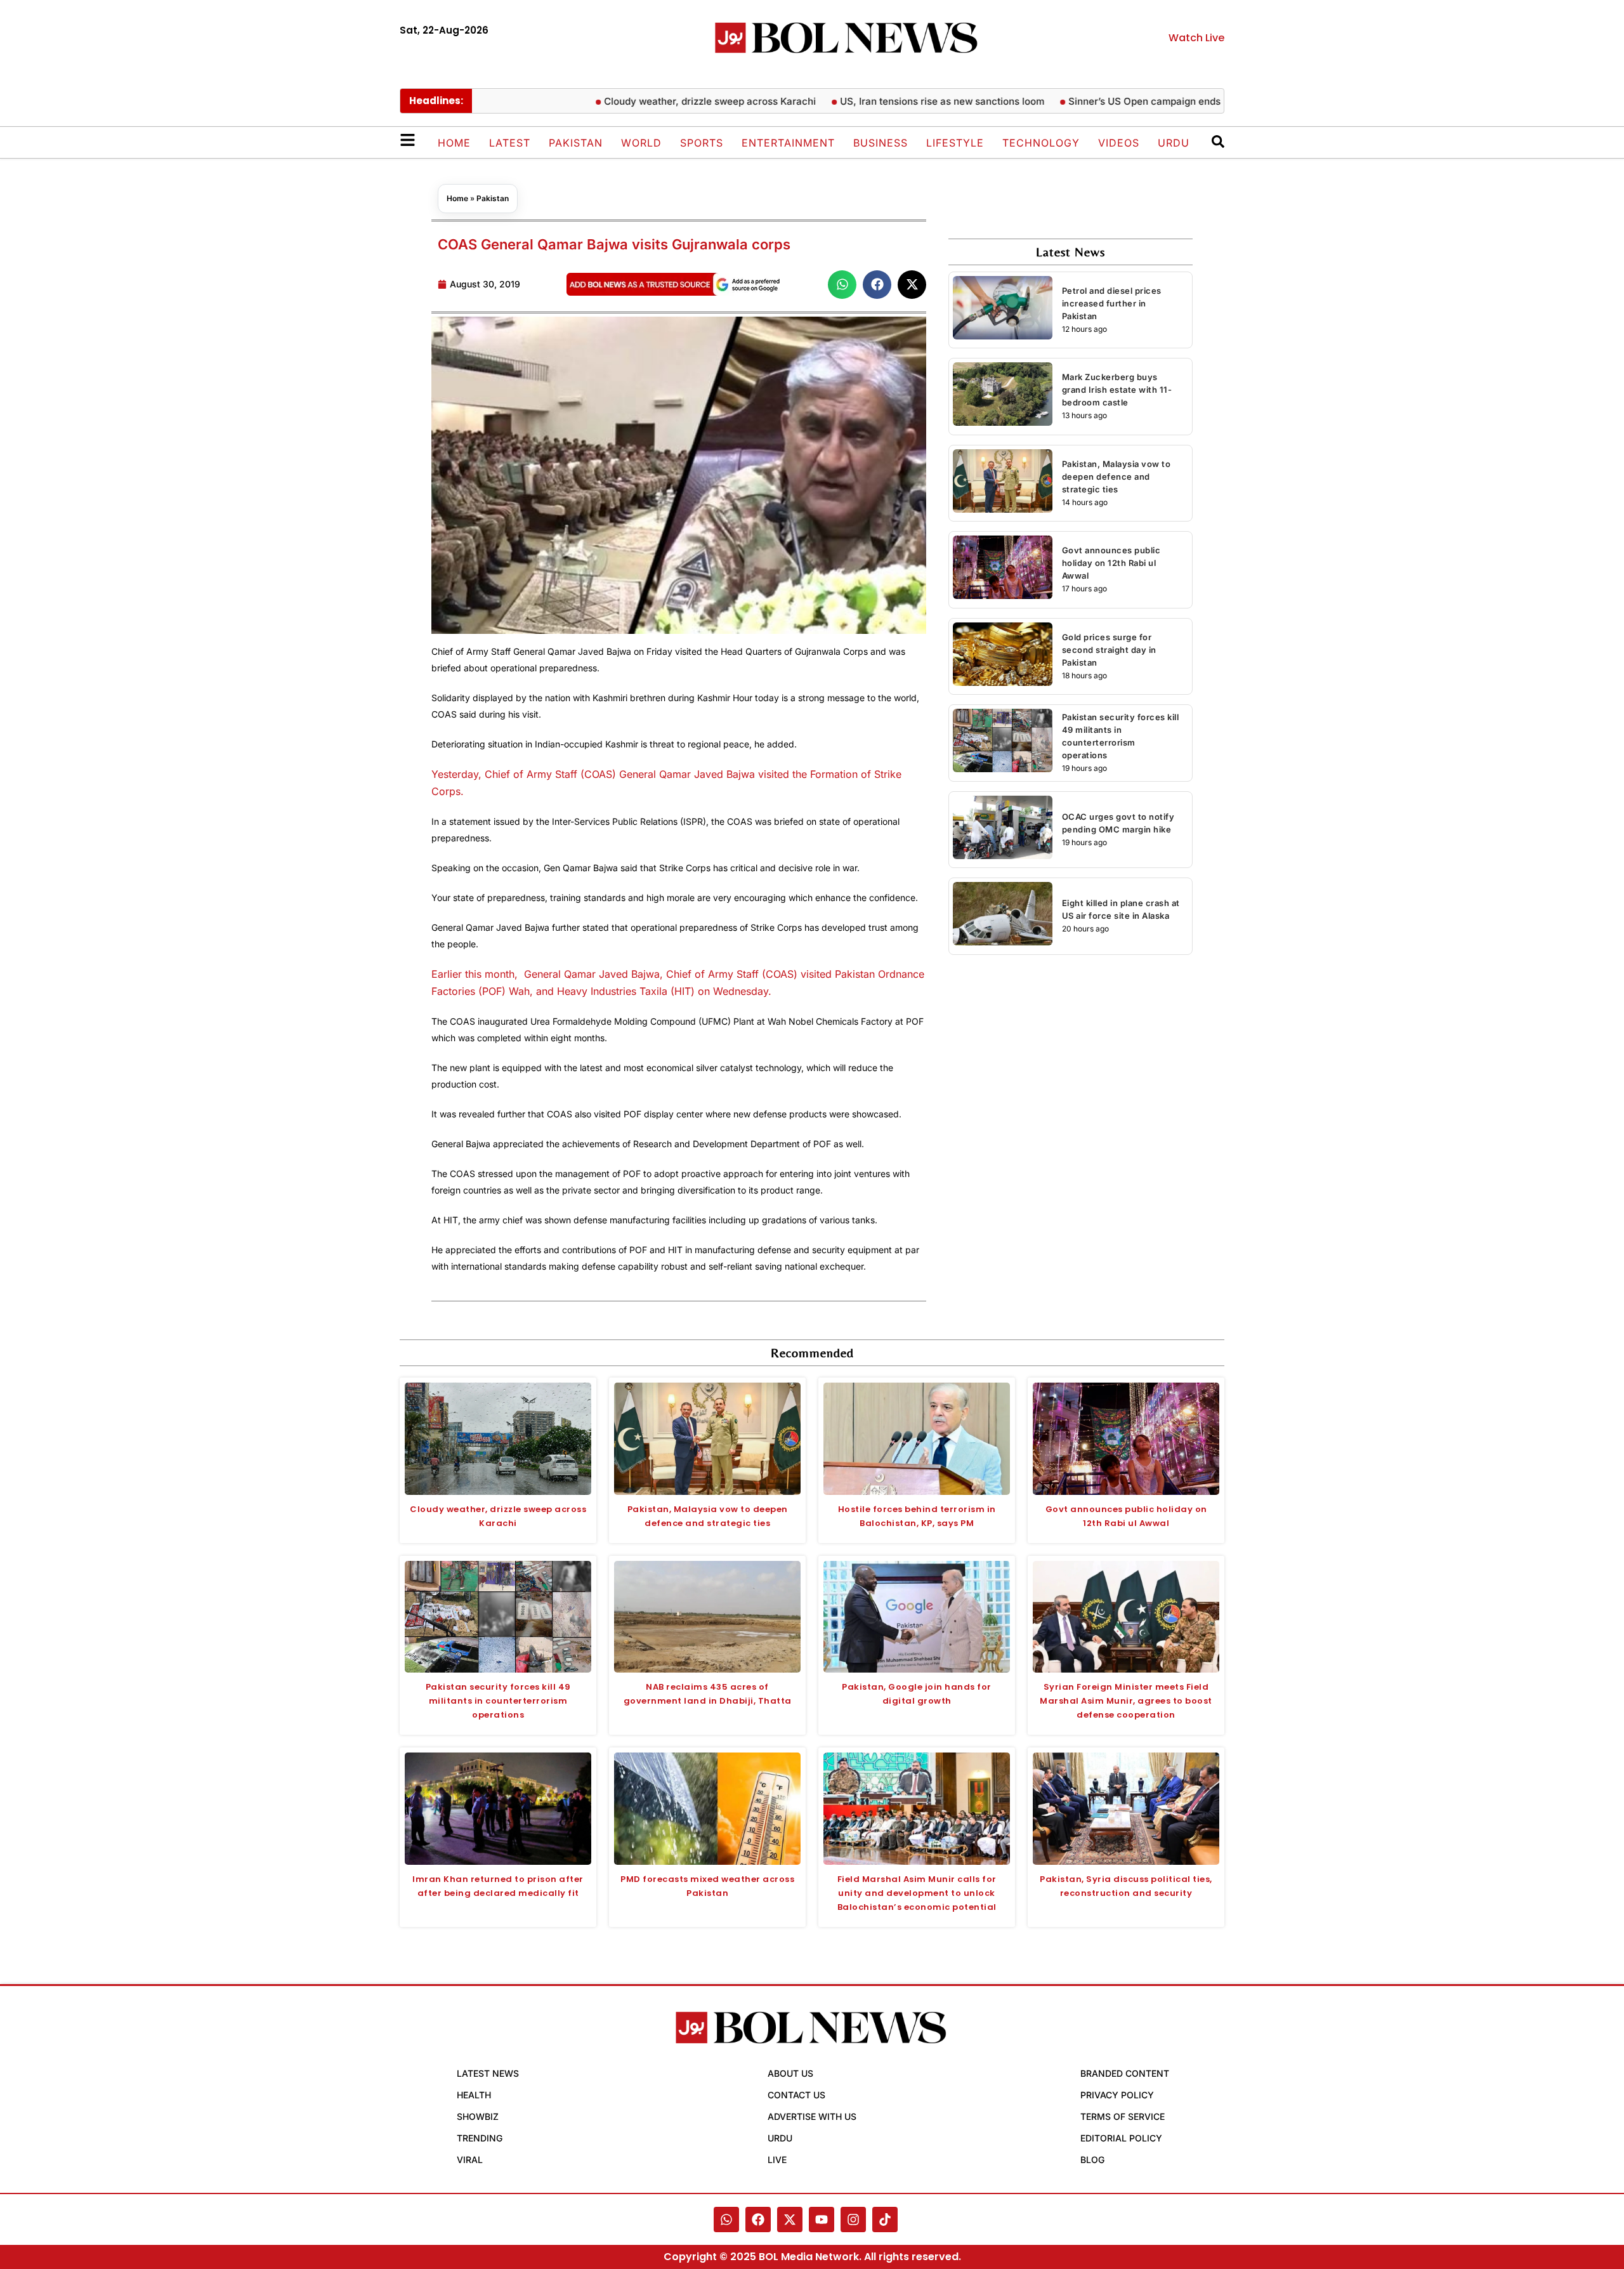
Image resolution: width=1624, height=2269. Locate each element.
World (641, 143)
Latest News (488, 2073)
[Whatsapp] (726, 2220)
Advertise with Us (812, 2116)
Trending (480, 2138)
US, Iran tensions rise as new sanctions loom (911, 101)
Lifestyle (955, 143)
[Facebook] (758, 2220)
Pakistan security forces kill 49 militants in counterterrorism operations (498, 1701)
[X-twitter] (790, 2220)
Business (881, 143)
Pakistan (576, 143)
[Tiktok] (885, 2220)
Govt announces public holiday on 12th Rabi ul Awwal (1111, 563)
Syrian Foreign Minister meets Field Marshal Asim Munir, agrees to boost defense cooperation (1126, 1701)
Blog (1092, 2160)
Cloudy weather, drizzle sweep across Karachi (679, 101)
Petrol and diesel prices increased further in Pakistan (1112, 303)
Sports (702, 143)
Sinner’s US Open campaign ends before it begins (1150, 101)
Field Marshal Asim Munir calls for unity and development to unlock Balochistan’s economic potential (917, 1893)
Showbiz (478, 2116)
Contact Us (796, 2095)
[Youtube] (822, 2220)
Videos (1119, 143)
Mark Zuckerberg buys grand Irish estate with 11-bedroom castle (1117, 390)
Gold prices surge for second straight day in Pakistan (1109, 650)
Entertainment (788, 143)
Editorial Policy (1121, 2138)
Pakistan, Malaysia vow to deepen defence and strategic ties (1116, 477)
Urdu (1174, 143)
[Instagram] (853, 2220)
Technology (1041, 143)
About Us (790, 2073)
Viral (470, 2160)
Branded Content (1125, 2073)
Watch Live (1196, 38)
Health (474, 2095)
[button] (842, 285)
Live (777, 2160)
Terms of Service (1123, 2116)
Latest (510, 143)
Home (454, 143)
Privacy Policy (1117, 2095)
